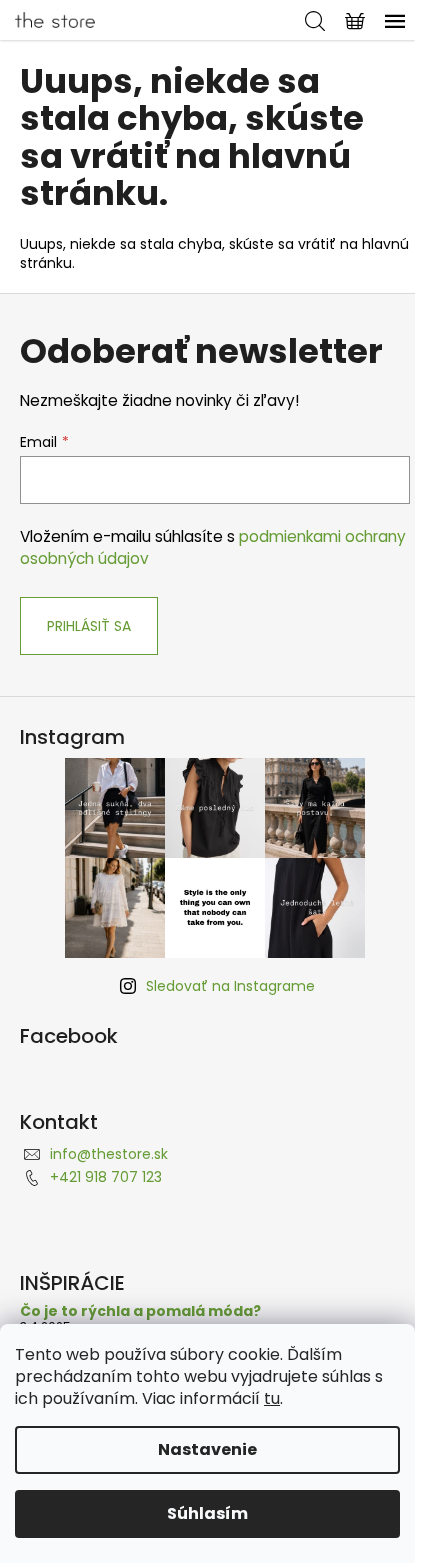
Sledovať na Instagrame (230, 986)
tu (272, 1398)
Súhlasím (207, 1513)
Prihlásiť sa (89, 626)
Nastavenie (207, 1449)
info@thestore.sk (109, 1154)
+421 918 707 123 (106, 1177)
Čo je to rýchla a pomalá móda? (140, 1311)
